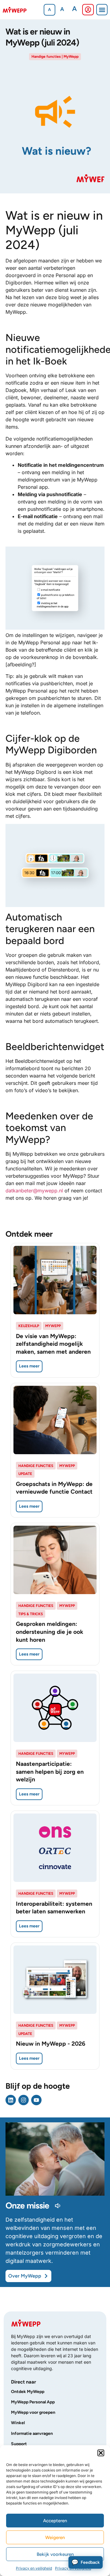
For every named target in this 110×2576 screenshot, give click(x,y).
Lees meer (29, 1366)
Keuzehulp (29, 1326)
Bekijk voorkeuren (55, 2554)
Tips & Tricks (31, 1614)
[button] (101, 2453)
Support (19, 2444)
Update (25, 1474)
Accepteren (55, 2521)
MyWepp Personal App (33, 2402)
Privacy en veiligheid (34, 2568)
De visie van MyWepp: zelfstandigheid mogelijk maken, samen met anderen (53, 1344)
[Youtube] (36, 2100)
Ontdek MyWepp (28, 2392)
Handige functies (46, 57)
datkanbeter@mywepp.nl (34, 1191)
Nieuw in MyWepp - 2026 (51, 2044)
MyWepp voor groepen (33, 2412)
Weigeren (55, 2538)
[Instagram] (24, 2100)
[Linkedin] (11, 2100)
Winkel (18, 2423)
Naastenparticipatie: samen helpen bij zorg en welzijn (50, 1772)
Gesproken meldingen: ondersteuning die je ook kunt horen (50, 1632)
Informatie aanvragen (32, 2433)
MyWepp (71, 57)
